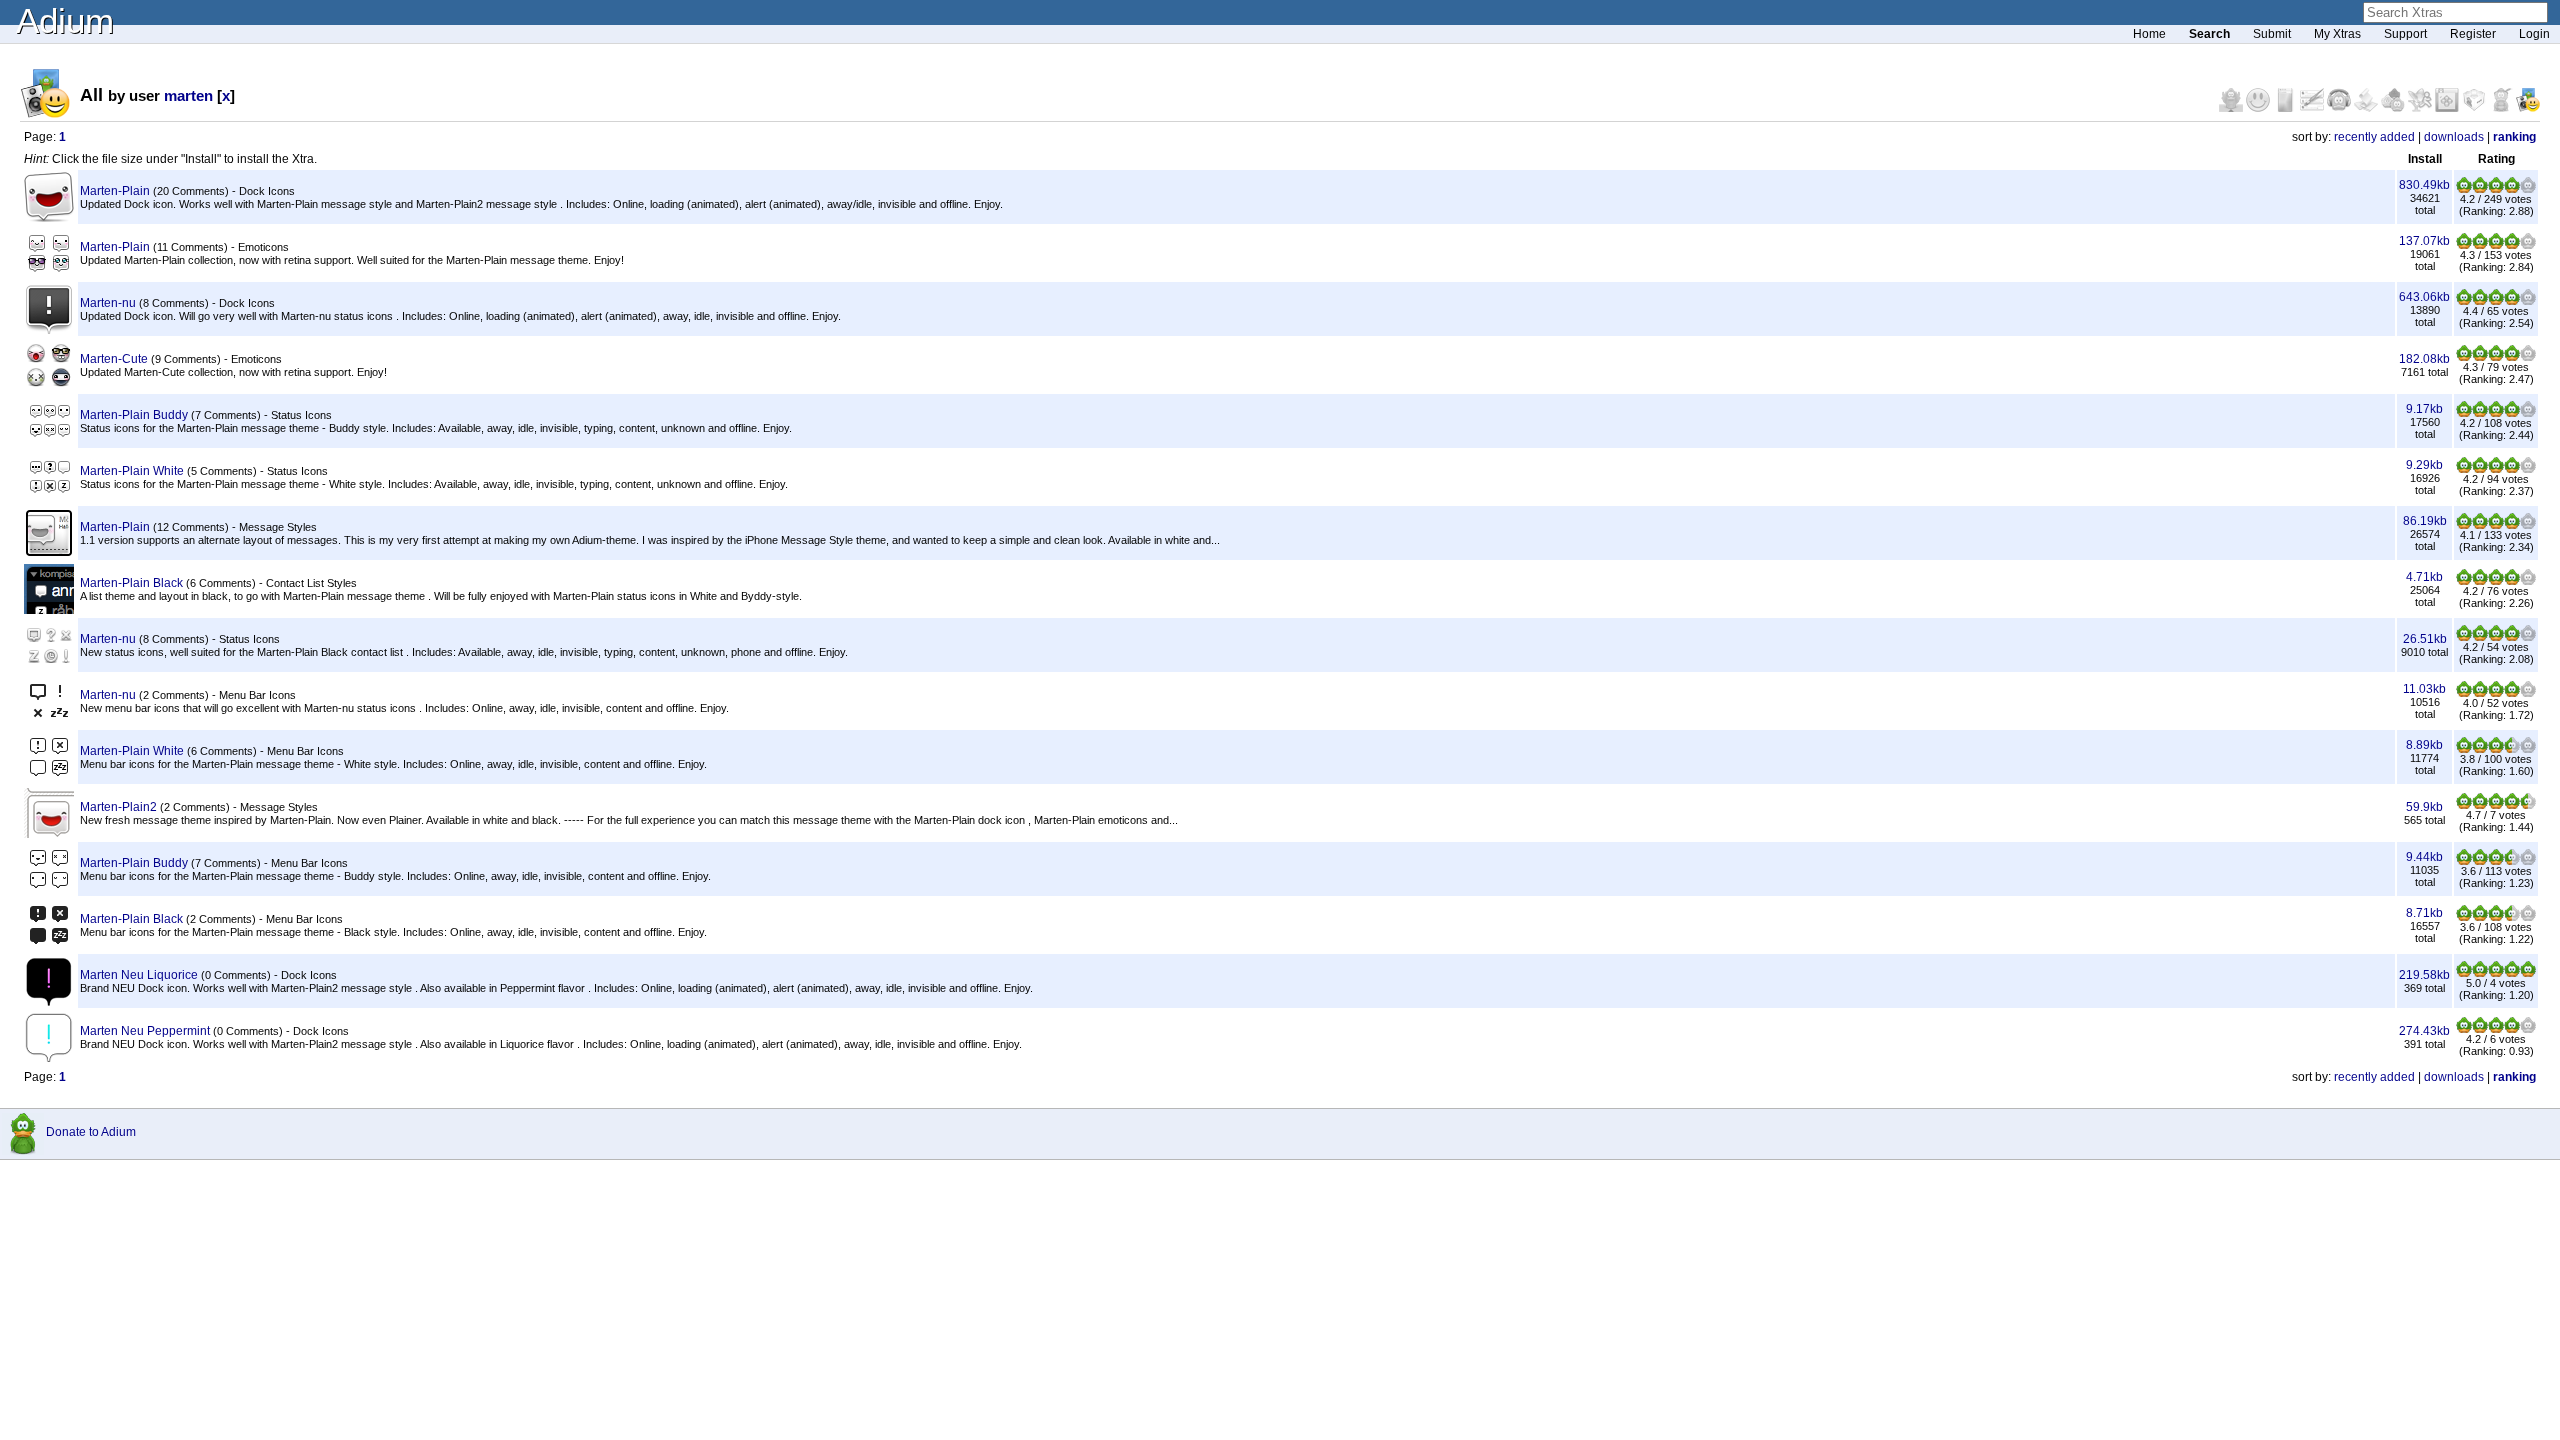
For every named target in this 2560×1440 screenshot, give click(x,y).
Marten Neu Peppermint (145, 1031)
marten (188, 95)
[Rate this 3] (2496, 189)
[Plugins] (2475, 108)
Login (2534, 34)
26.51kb (2425, 639)
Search (2209, 34)
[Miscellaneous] (2502, 108)
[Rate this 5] (2528, 189)
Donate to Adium (91, 1132)
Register (2473, 34)
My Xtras (2337, 34)
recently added (2374, 137)
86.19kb (2425, 521)
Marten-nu (108, 303)
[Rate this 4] (2512, 189)
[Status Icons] (2394, 108)
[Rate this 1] (2464, 189)
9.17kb (2424, 409)
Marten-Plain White (132, 471)
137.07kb (2424, 241)
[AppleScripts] (2367, 108)
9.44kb (2424, 857)
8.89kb (2424, 745)
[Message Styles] (2313, 108)
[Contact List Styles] (2286, 108)
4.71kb (2424, 577)
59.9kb (2424, 807)
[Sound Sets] (2340, 108)
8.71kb (2424, 913)
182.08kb (2424, 359)
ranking (2514, 137)
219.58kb (2424, 975)
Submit (2272, 34)
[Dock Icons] (2232, 108)
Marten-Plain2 (118, 807)
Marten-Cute (114, 359)
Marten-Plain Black (131, 583)
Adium (65, 20)
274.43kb (2424, 1031)
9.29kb (2424, 465)
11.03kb (2424, 689)
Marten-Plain (115, 191)
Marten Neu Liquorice (139, 975)
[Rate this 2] (2480, 189)
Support (2405, 34)
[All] (2528, 108)
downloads (2454, 137)
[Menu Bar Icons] (2448, 108)
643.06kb (2424, 297)
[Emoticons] (2259, 108)
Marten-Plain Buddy (134, 415)
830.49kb (2424, 185)
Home (2149, 34)
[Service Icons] (2421, 108)
